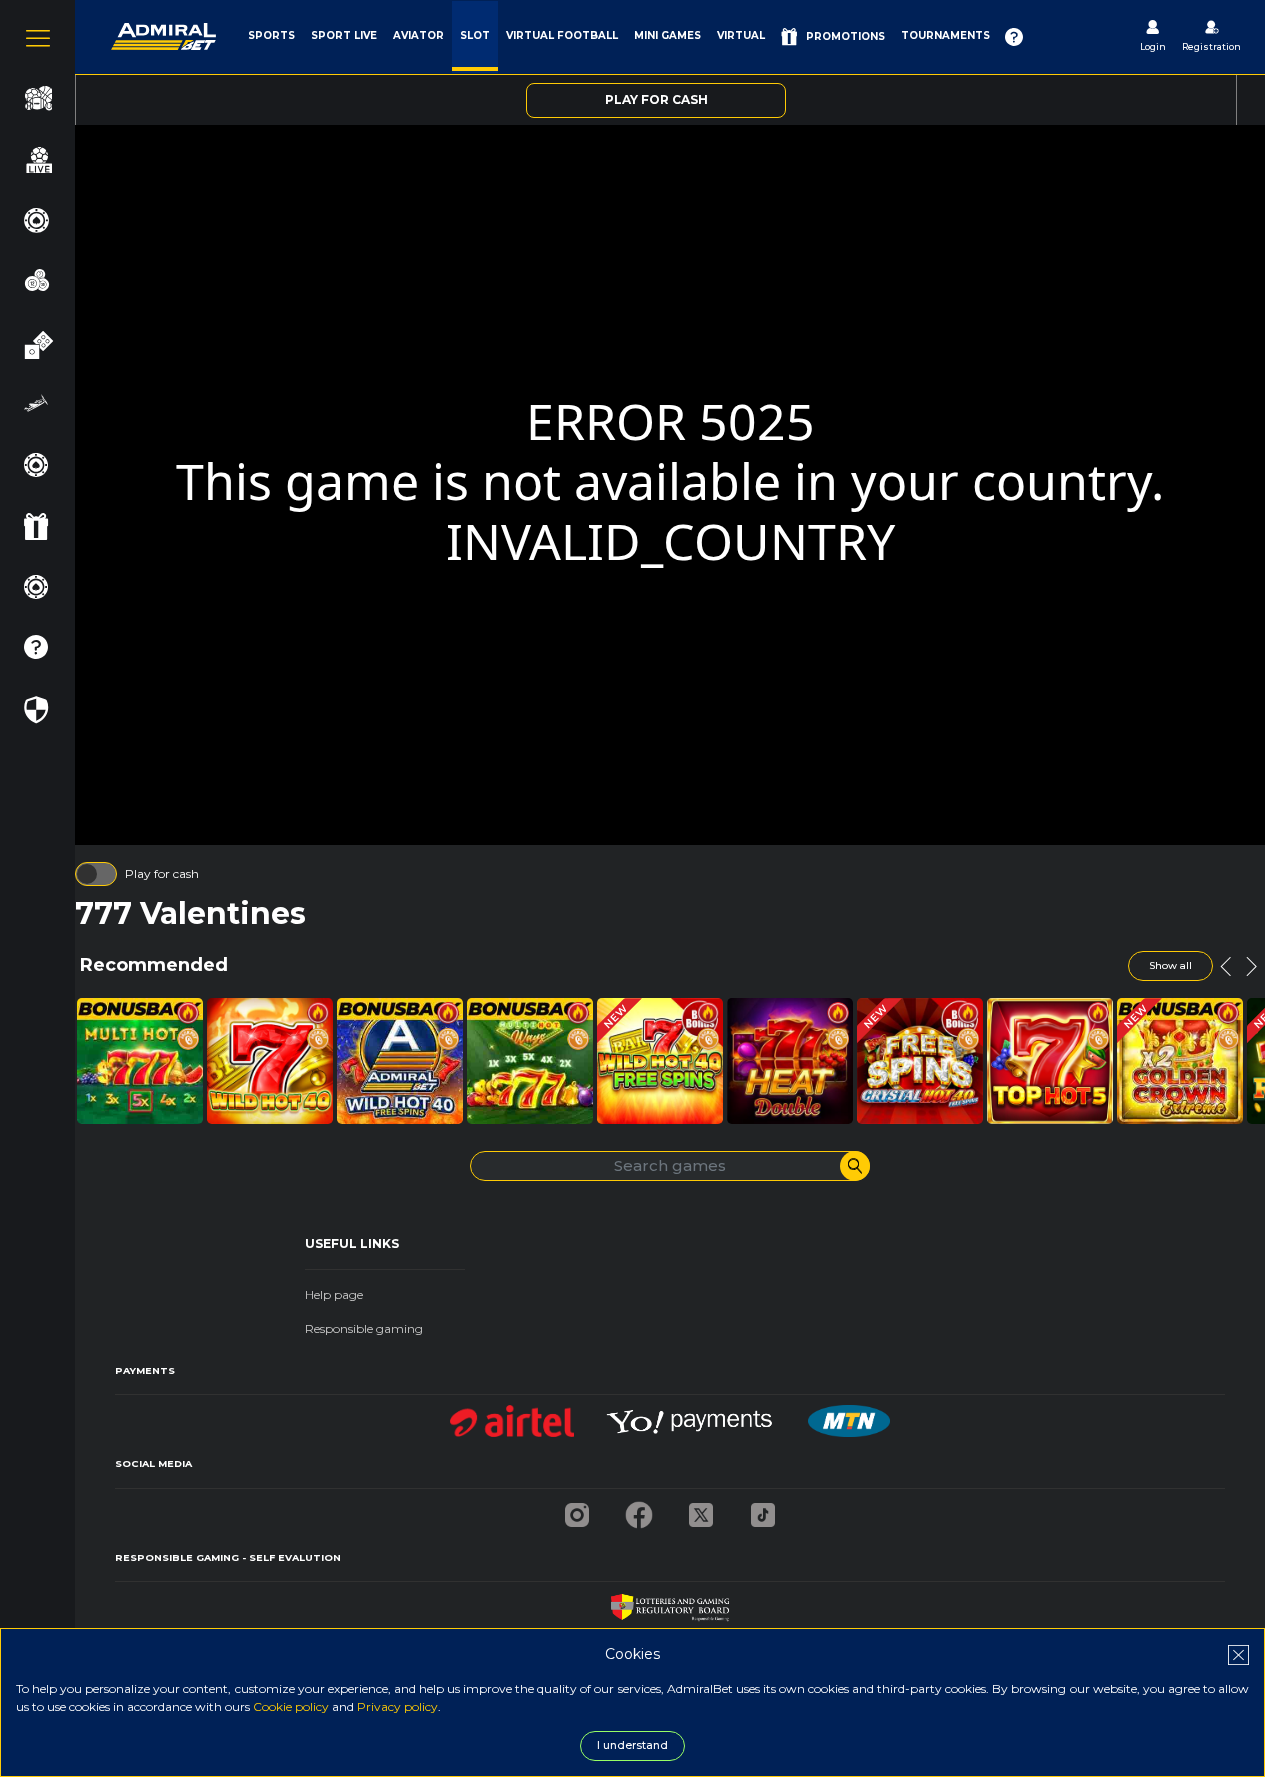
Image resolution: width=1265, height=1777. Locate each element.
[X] (701, 1509)
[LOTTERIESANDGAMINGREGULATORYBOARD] (669, 1602)
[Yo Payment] (691, 1415)
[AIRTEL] (512, 1415)
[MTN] (849, 1415)
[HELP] (1014, 37)
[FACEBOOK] (639, 1509)
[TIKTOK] (763, 1509)
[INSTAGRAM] (577, 1509)
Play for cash (162, 873)
